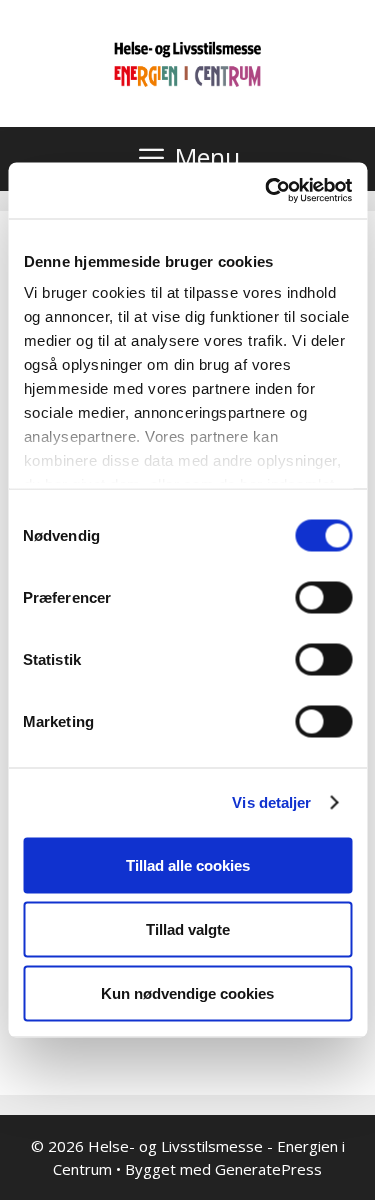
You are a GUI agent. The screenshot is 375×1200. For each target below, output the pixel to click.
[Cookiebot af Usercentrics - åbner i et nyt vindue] (267, 191)
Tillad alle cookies (188, 864)
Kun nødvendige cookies (187, 992)
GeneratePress (268, 1169)
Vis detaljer (271, 802)
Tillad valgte (188, 928)
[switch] (323, 597)
